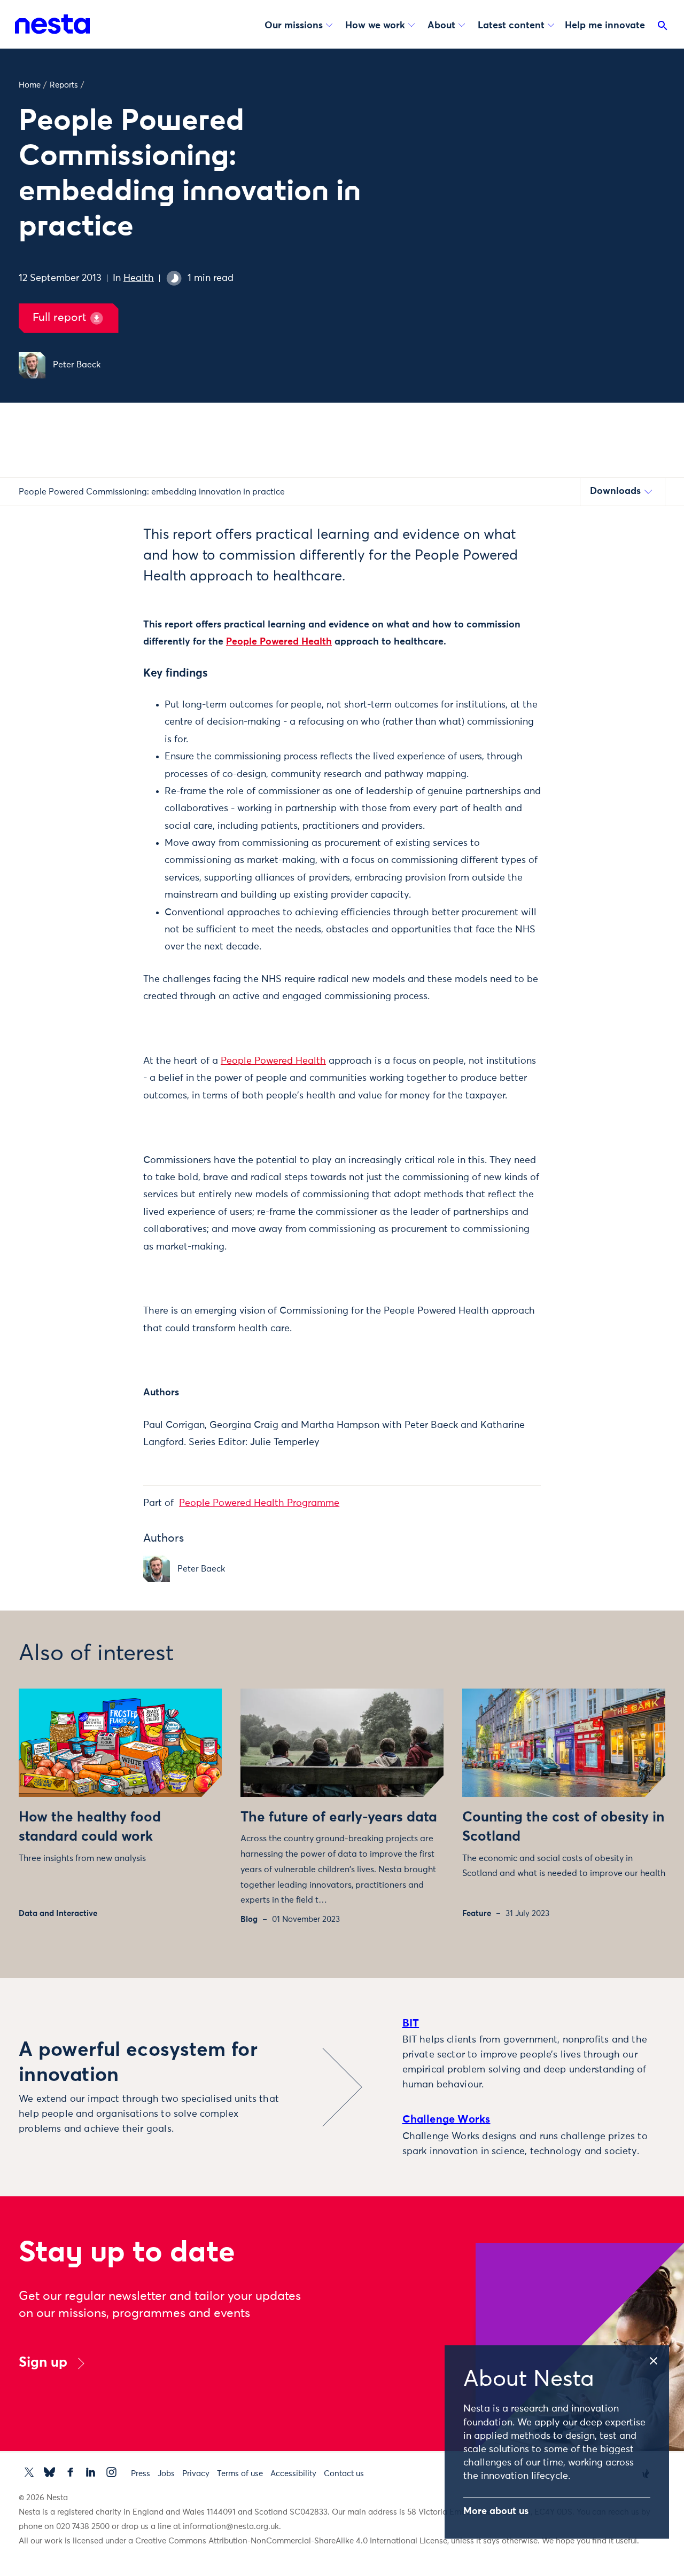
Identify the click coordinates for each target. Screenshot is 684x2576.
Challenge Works (446, 2119)
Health (139, 278)
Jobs (166, 2474)
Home (30, 85)
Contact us (344, 2474)
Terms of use (240, 2474)
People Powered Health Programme (259, 1503)
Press (141, 2474)
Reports (64, 85)
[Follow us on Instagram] (111, 2472)
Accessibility (293, 2474)
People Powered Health (279, 642)
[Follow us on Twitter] (29, 2472)
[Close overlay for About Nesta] (658, 2359)
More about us (496, 2511)
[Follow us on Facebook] (70, 2472)
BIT (411, 2023)
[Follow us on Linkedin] (91, 2472)
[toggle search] (663, 28)
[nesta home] (52, 24)
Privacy (196, 2474)
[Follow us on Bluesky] (49, 2472)
